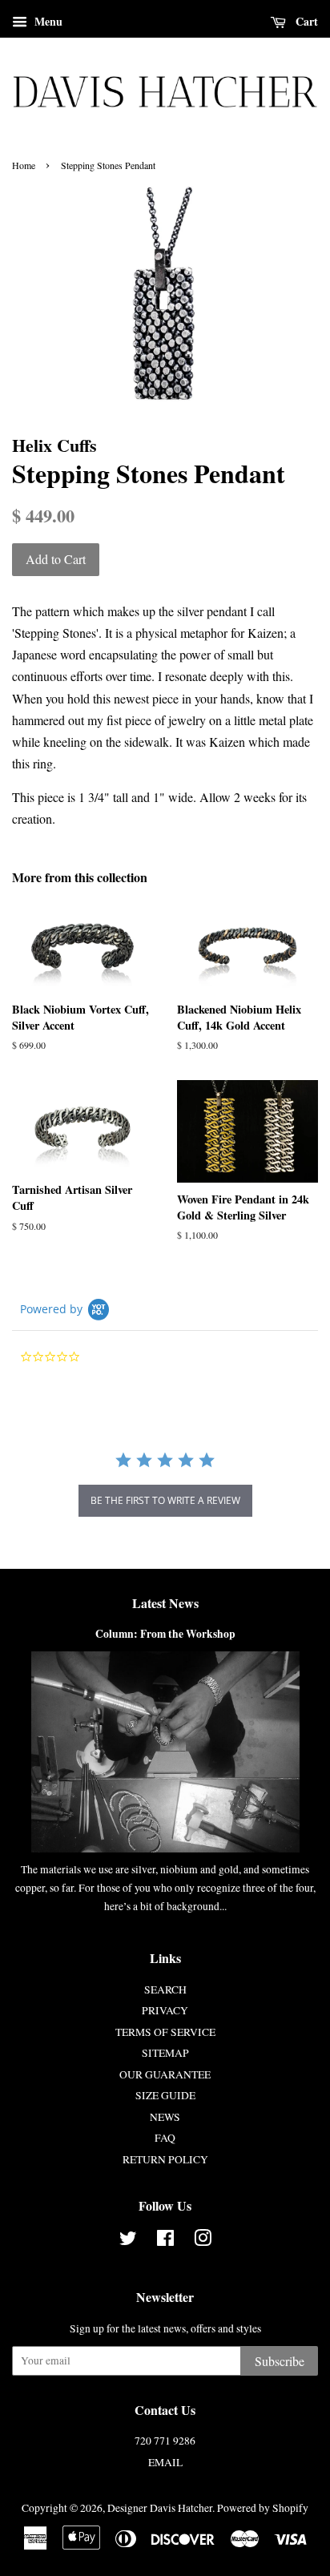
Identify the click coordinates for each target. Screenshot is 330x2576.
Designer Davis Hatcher (160, 2508)
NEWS (165, 2117)
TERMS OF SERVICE (165, 2032)
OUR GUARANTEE (165, 2074)
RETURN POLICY (165, 2159)
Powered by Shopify (263, 2508)
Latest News (165, 1603)
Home (24, 165)
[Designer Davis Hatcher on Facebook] (165, 2241)
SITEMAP (165, 2053)
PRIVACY (165, 2010)
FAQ (165, 2138)
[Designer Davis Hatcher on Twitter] (128, 2241)
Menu (47, 21)
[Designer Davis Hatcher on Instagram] (203, 2241)
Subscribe (280, 2361)
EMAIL (165, 2462)
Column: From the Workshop (165, 1634)
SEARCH (165, 1989)
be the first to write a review (165, 1500)
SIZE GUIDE (165, 2095)
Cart (305, 21)
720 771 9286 (165, 2441)
